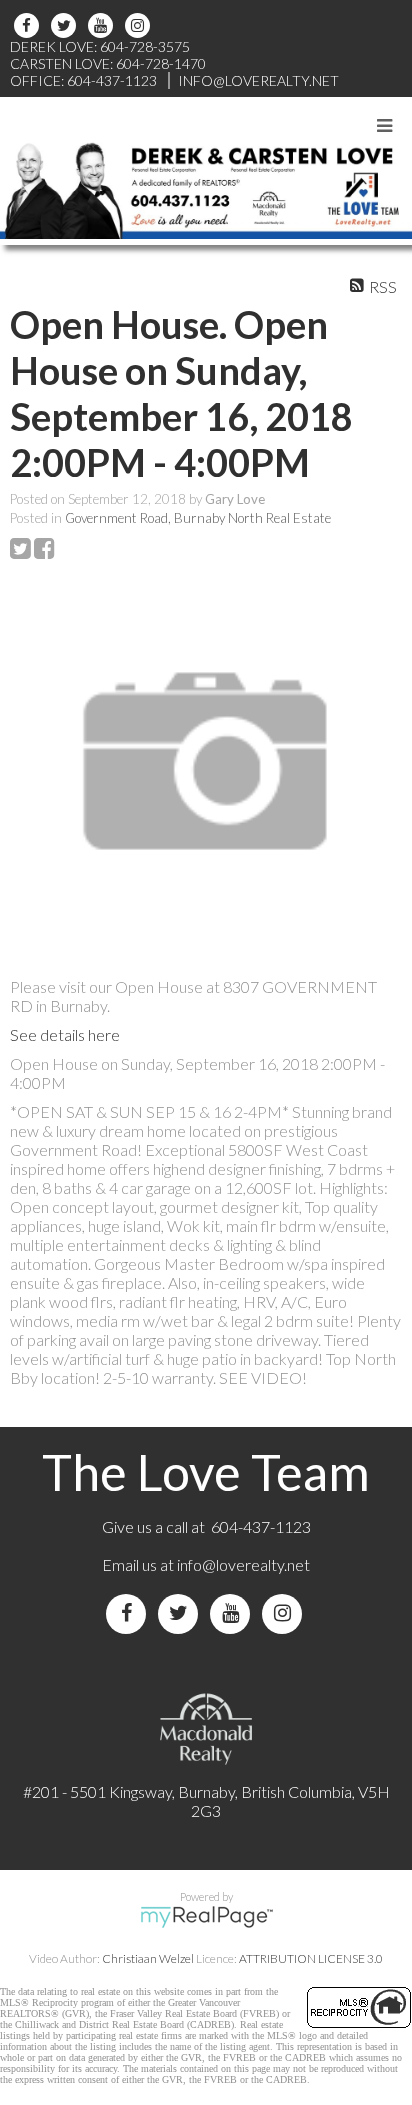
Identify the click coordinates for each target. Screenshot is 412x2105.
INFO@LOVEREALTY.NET (258, 80)
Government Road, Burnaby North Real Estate (198, 518)
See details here (65, 1034)
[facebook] (29, 25)
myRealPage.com (206, 1917)
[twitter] (66, 25)
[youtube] (103, 25)
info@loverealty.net (243, 1564)
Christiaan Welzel (148, 1958)
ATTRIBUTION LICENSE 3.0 (311, 1958)
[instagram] (140, 25)
